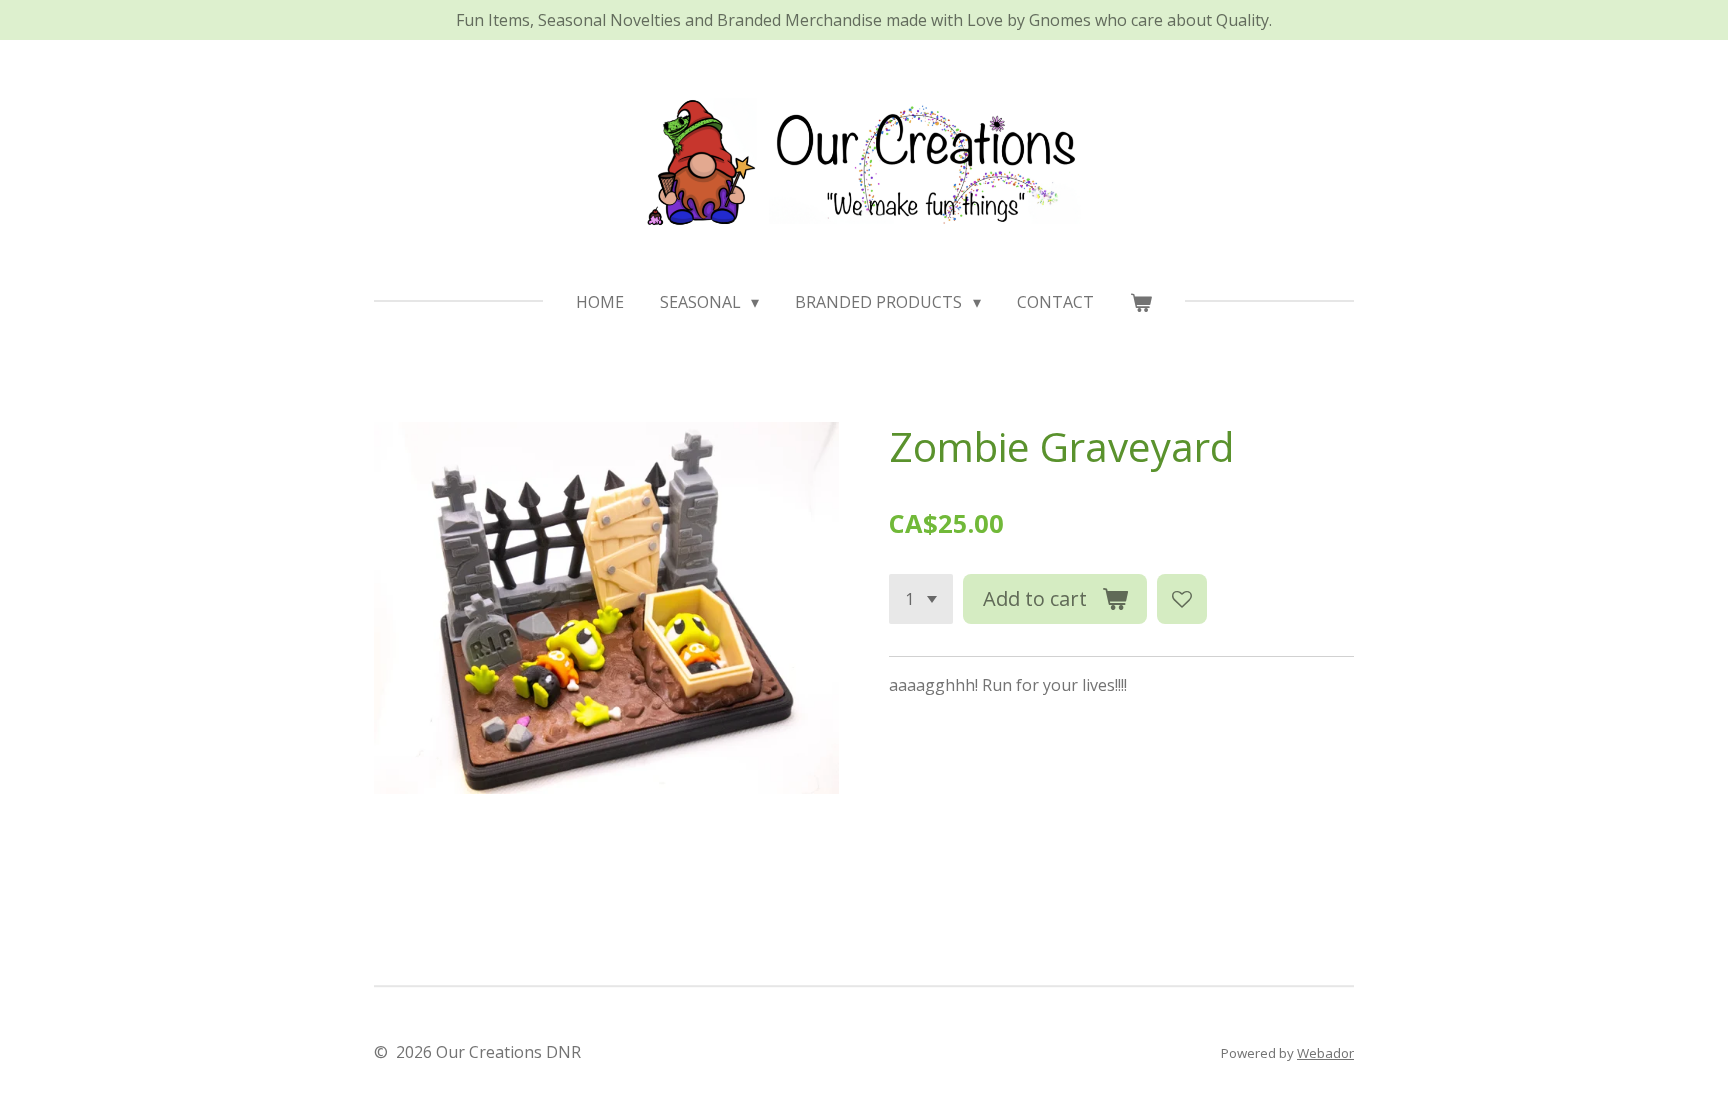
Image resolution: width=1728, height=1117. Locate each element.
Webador (1325, 1053)
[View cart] (1141, 302)
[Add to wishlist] (1182, 599)
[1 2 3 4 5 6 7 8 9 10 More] (921, 599)
